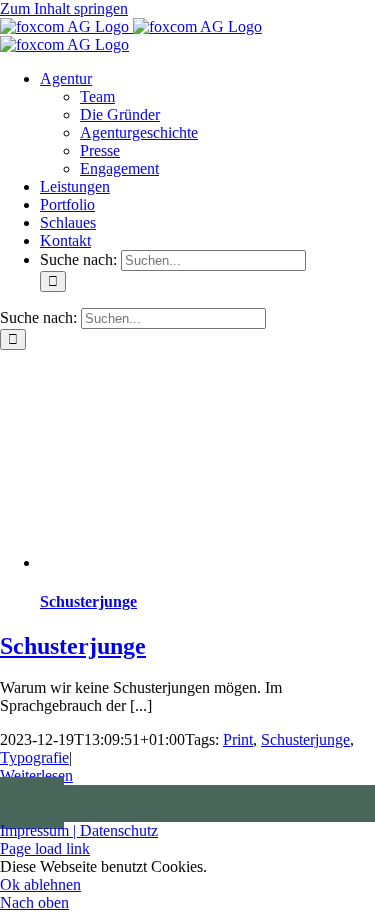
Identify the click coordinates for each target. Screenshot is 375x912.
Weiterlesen (36, 775)
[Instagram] (40, 803)
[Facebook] (8, 803)
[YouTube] (24, 803)
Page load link (45, 848)
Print (238, 739)
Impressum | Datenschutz (79, 830)
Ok (12, 884)
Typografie (34, 757)
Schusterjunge (88, 601)
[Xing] (56, 803)
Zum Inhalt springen (64, 8)
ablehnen (52, 884)
